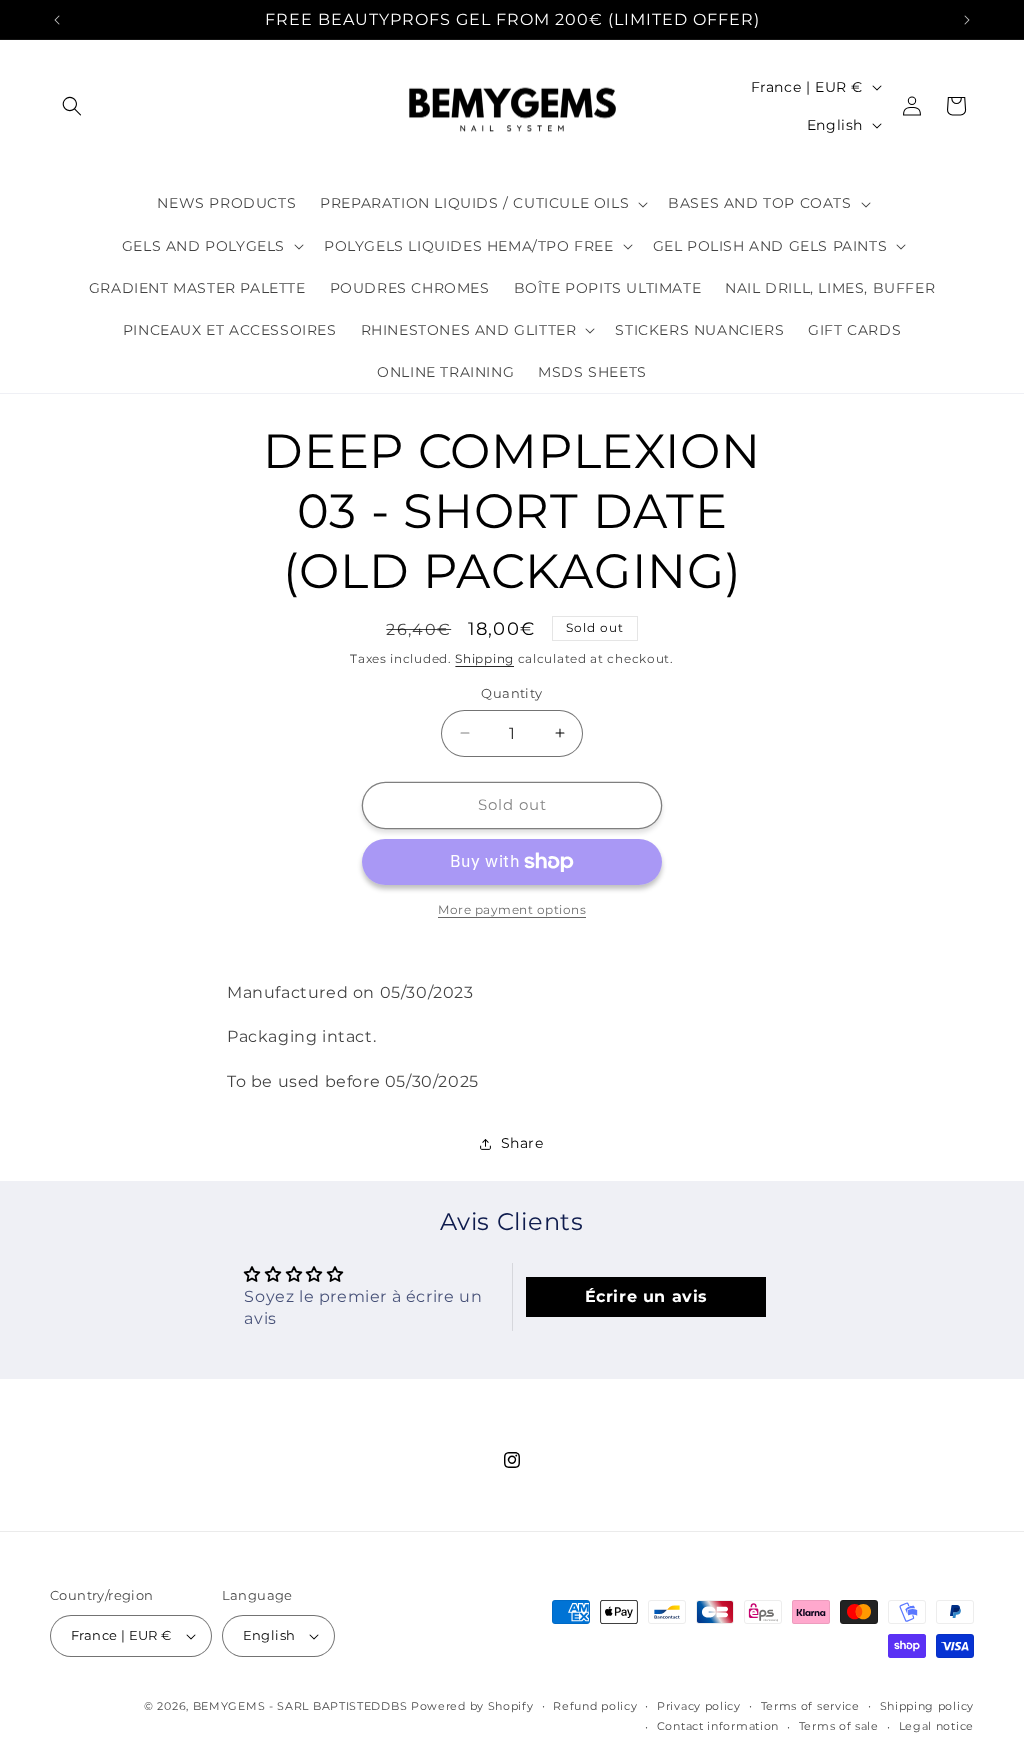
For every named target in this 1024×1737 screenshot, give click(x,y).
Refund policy (595, 1706)
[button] (72, 106)
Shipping (484, 658)
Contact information (718, 1726)
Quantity (511, 693)
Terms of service (810, 1706)
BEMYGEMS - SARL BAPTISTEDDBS (300, 1706)
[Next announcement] (967, 20)
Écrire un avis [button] (646, 1296)
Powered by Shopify (472, 1706)
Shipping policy (927, 1706)
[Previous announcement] (57, 20)
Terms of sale (839, 1726)
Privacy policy (699, 1706)
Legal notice (936, 1726)
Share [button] (522, 1143)
